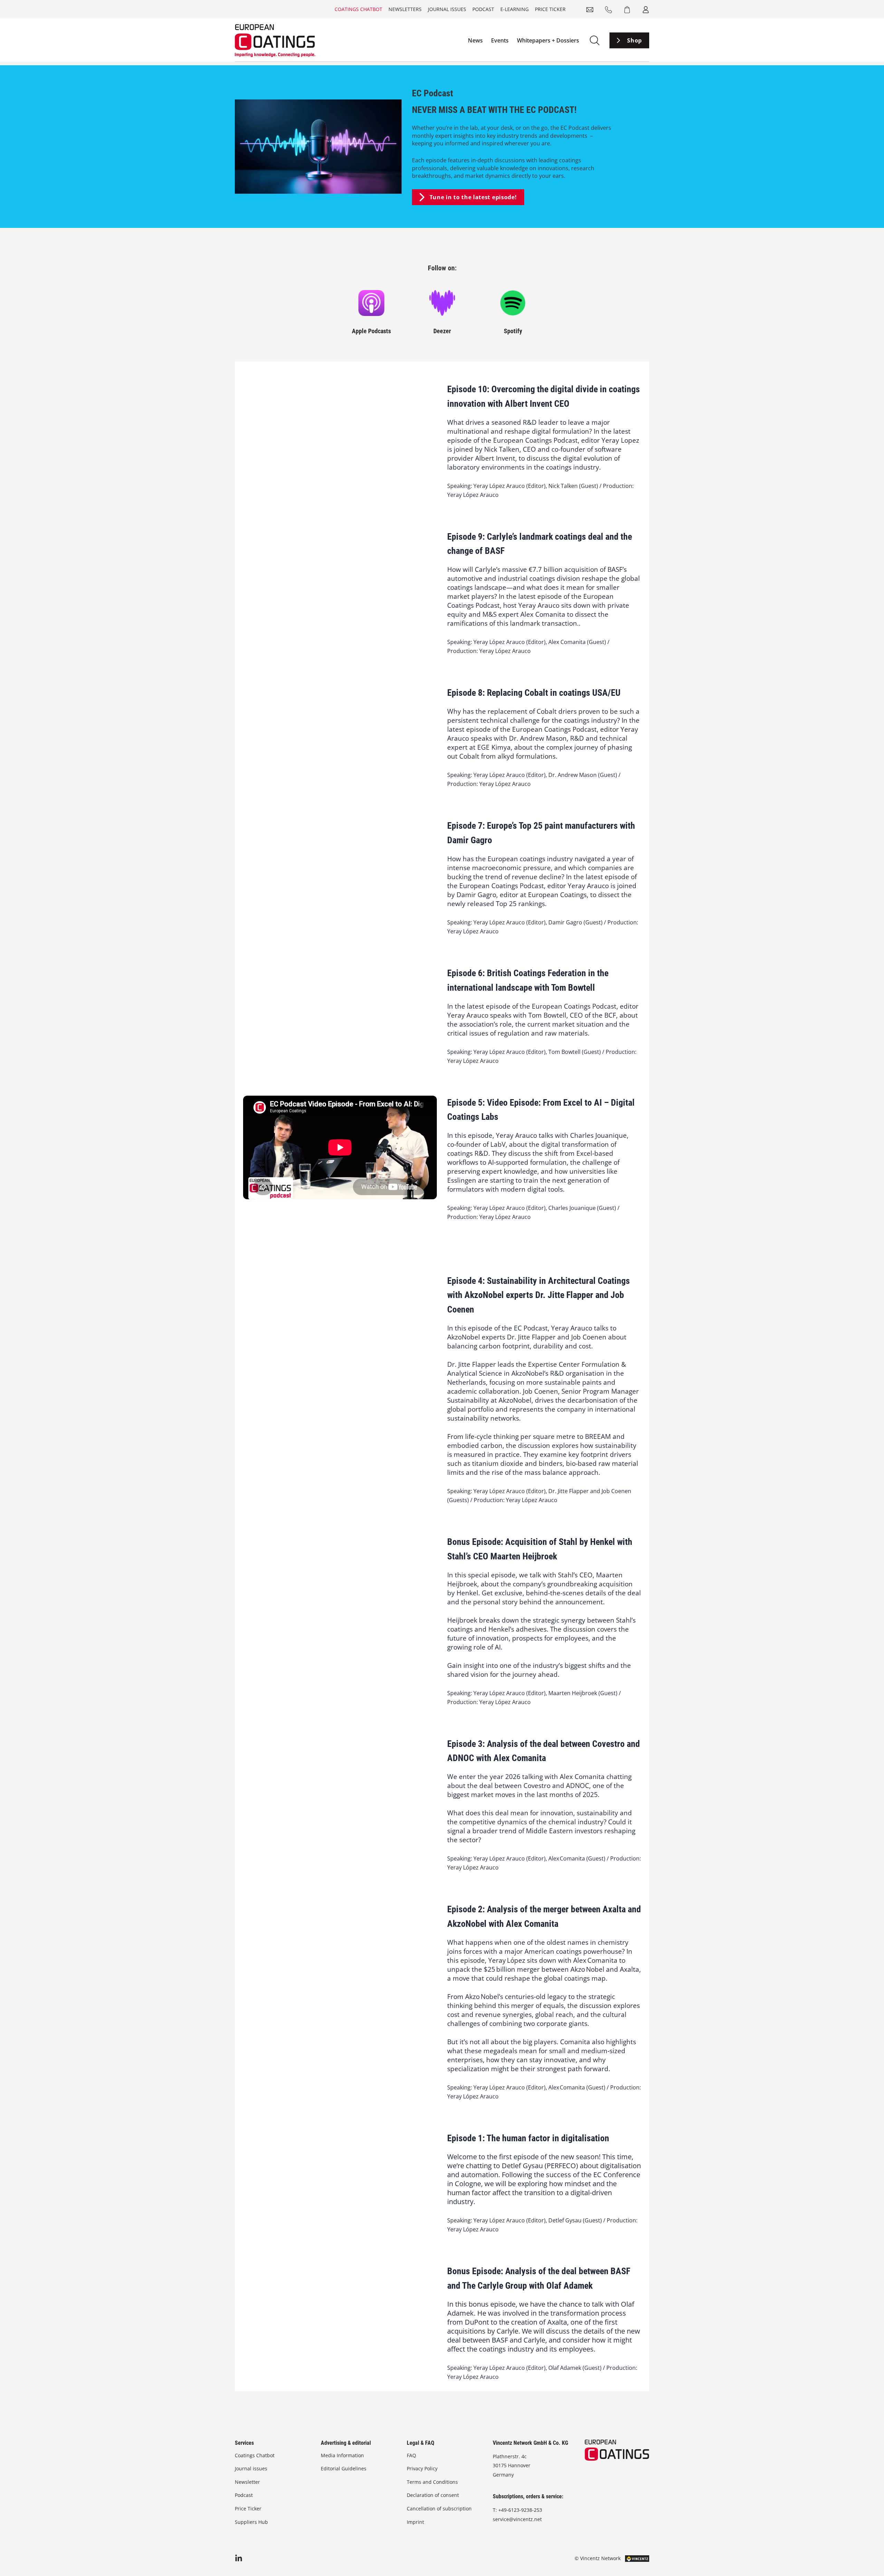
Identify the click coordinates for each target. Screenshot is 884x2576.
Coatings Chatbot (358, 9)
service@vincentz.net (517, 2519)
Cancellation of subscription (439, 2508)
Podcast (483, 9)
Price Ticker (550, 9)
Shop (635, 40)
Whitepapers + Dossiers (548, 40)
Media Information (342, 2455)
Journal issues (447, 9)
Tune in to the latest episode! (473, 197)
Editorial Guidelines (344, 2468)
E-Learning (515, 9)
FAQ (411, 2455)
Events (500, 40)
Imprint (415, 2522)
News (475, 40)
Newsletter (247, 2482)
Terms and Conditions (432, 2482)
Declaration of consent (433, 2495)
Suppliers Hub (251, 2522)
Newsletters (405, 9)
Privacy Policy (422, 2468)
